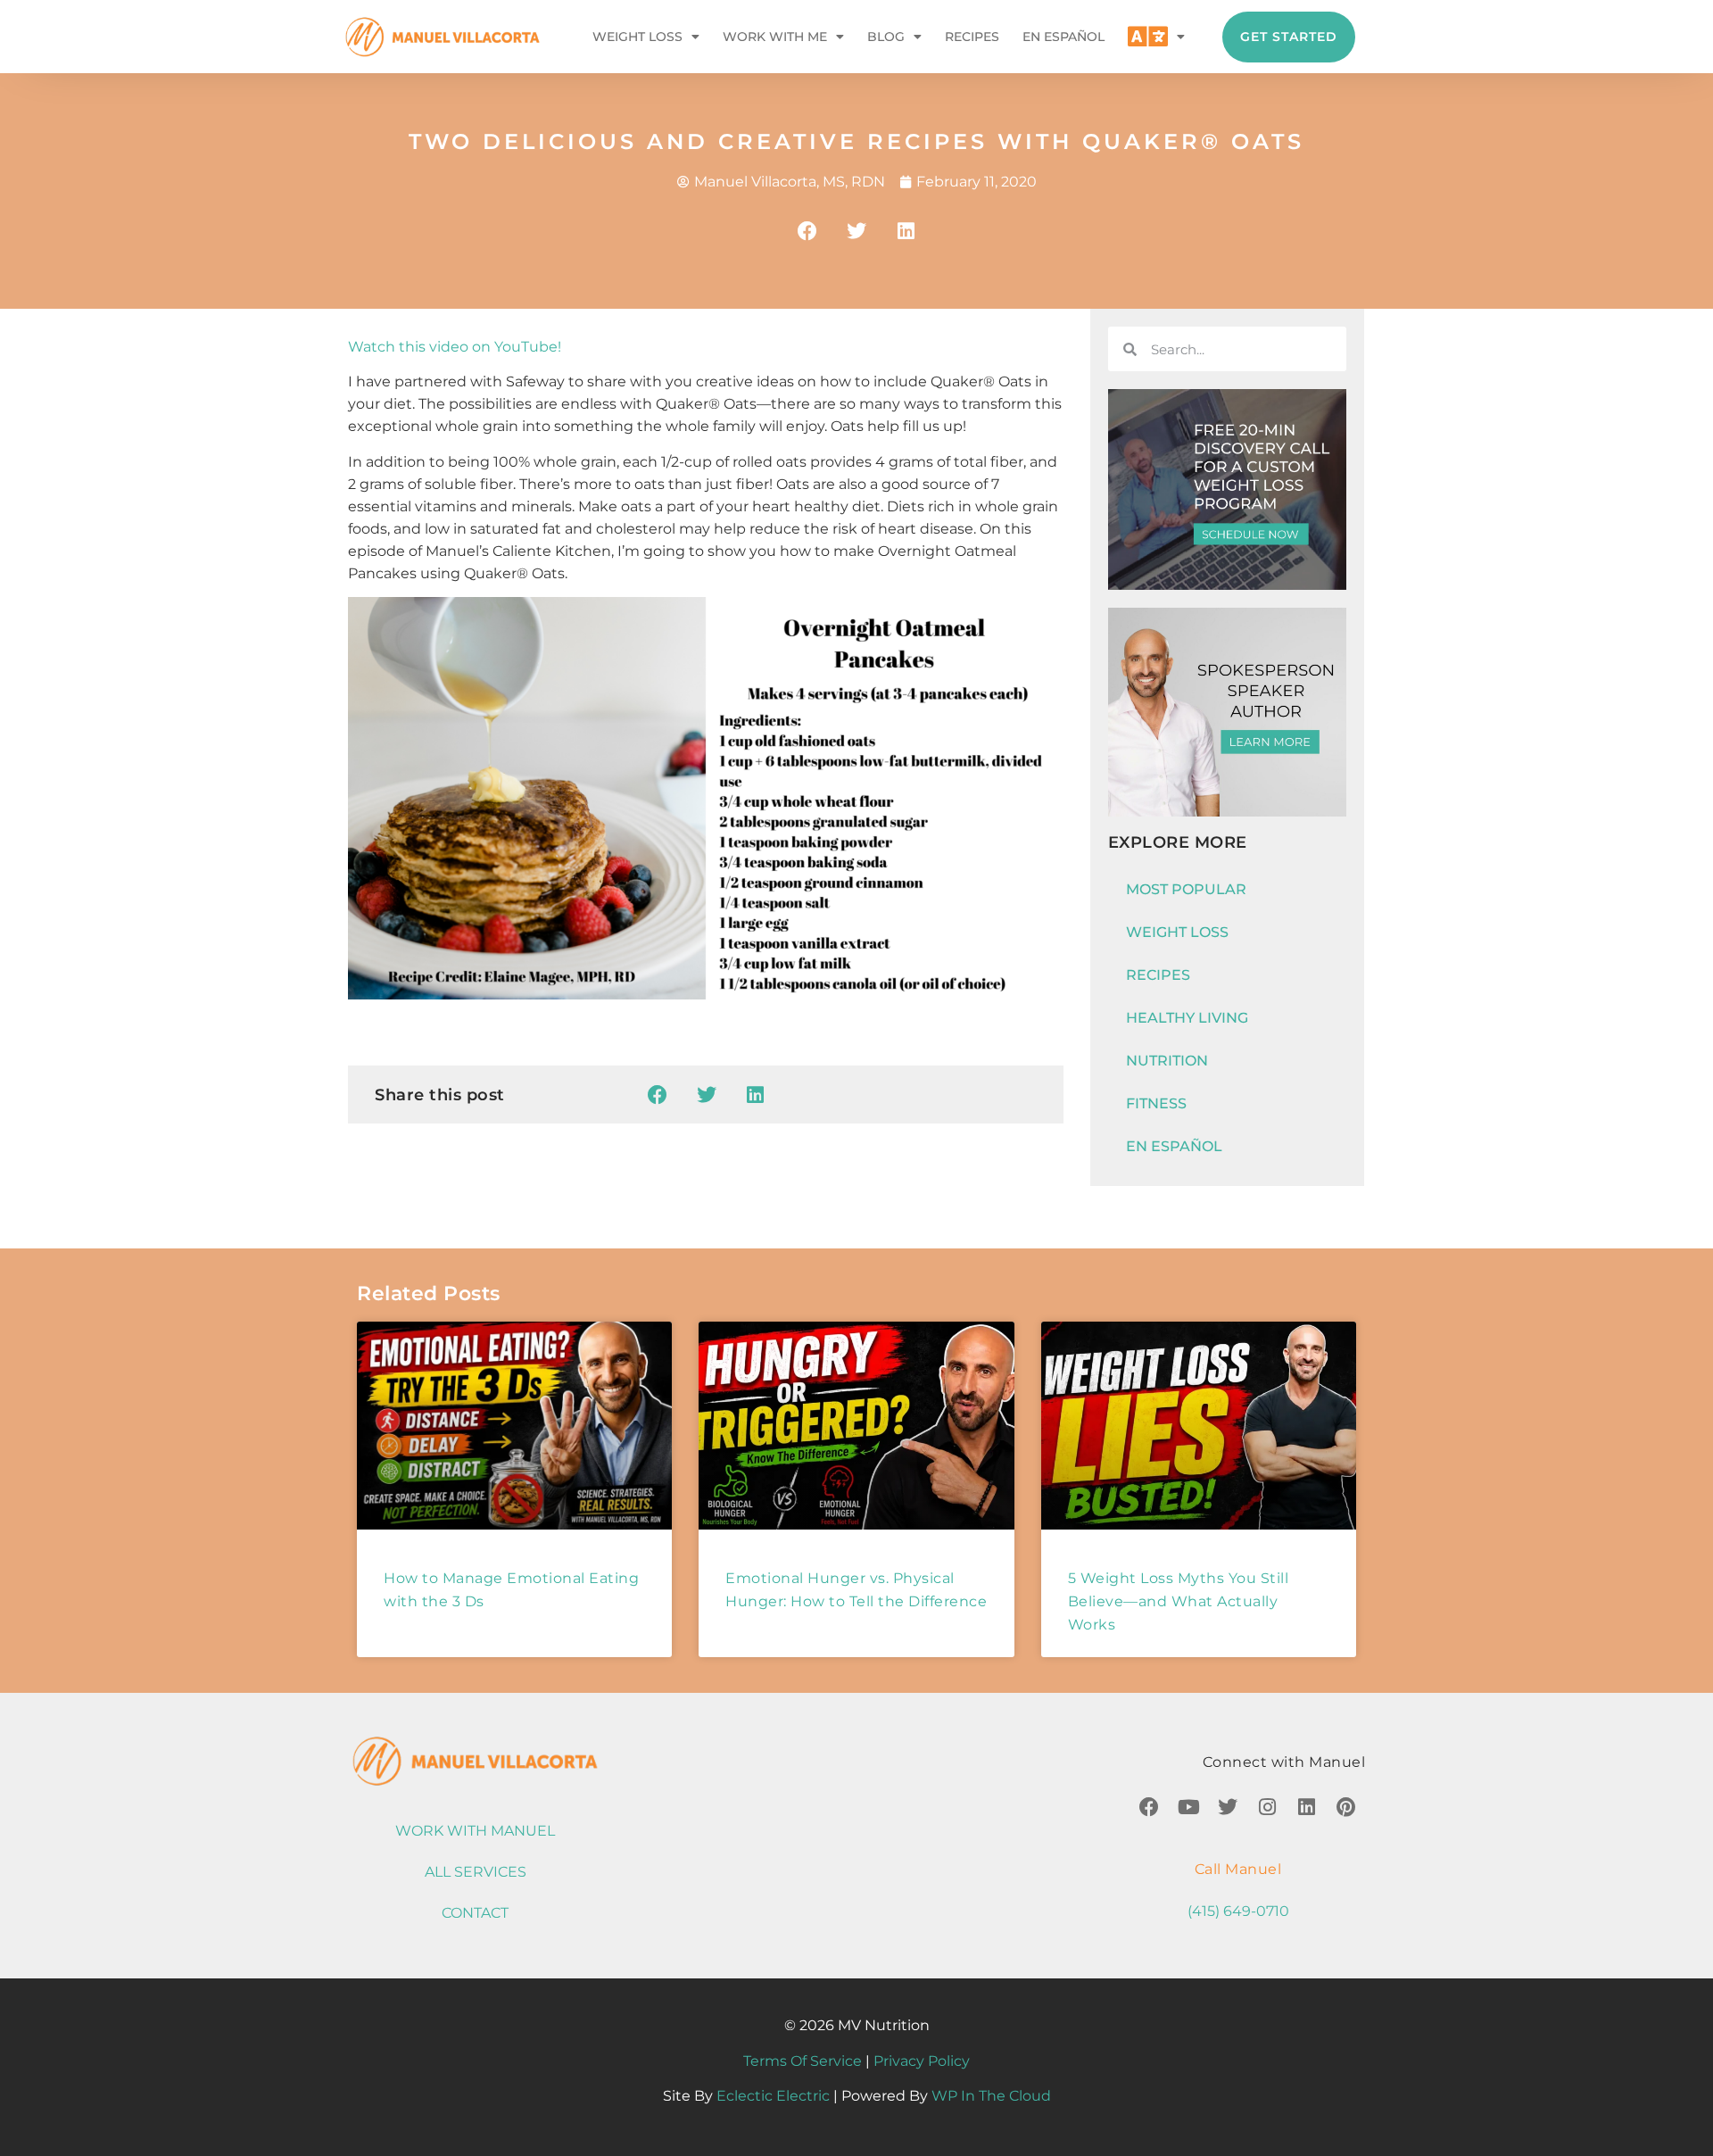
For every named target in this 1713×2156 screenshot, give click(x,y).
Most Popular (1186, 889)
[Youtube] (1188, 1807)
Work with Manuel (475, 1831)
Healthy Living (1187, 1018)
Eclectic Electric (773, 2096)
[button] (808, 231)
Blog (886, 37)
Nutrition (1167, 1061)
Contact (475, 1913)
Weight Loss (637, 37)
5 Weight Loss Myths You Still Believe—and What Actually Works (1179, 1601)
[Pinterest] (1345, 1807)
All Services (476, 1872)
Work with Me (775, 37)
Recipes (972, 37)
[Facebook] (1149, 1807)
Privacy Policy (922, 2061)
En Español (1063, 37)
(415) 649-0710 (1238, 1911)
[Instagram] (1267, 1807)
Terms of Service (803, 2061)
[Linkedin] (1306, 1807)
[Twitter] (1228, 1807)
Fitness (1156, 1103)
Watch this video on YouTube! (455, 347)
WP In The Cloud (991, 2096)
